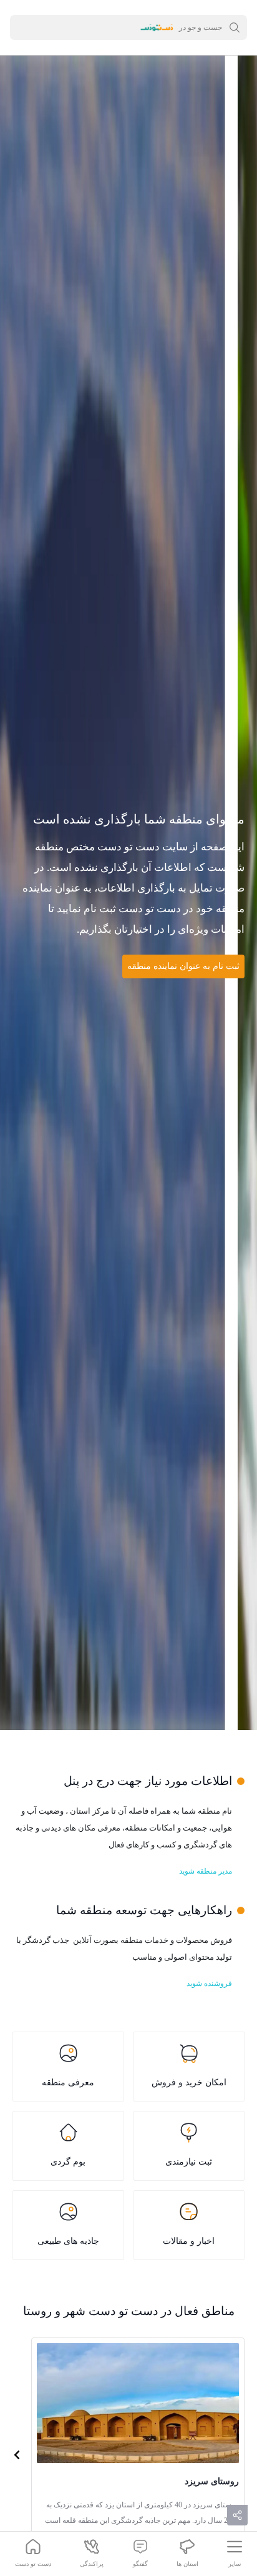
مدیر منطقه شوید (206, 1871)
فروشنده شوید (209, 1984)
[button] (17, 2454)
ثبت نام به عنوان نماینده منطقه (183, 966)
